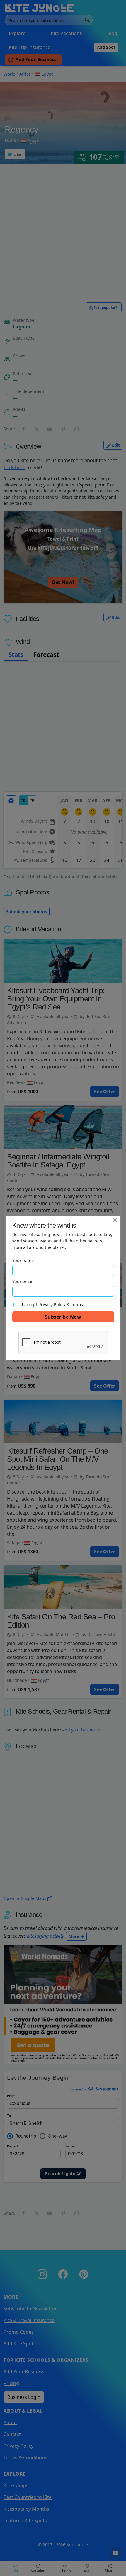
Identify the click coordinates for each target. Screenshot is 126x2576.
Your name (23, 1260)
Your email (23, 1281)
